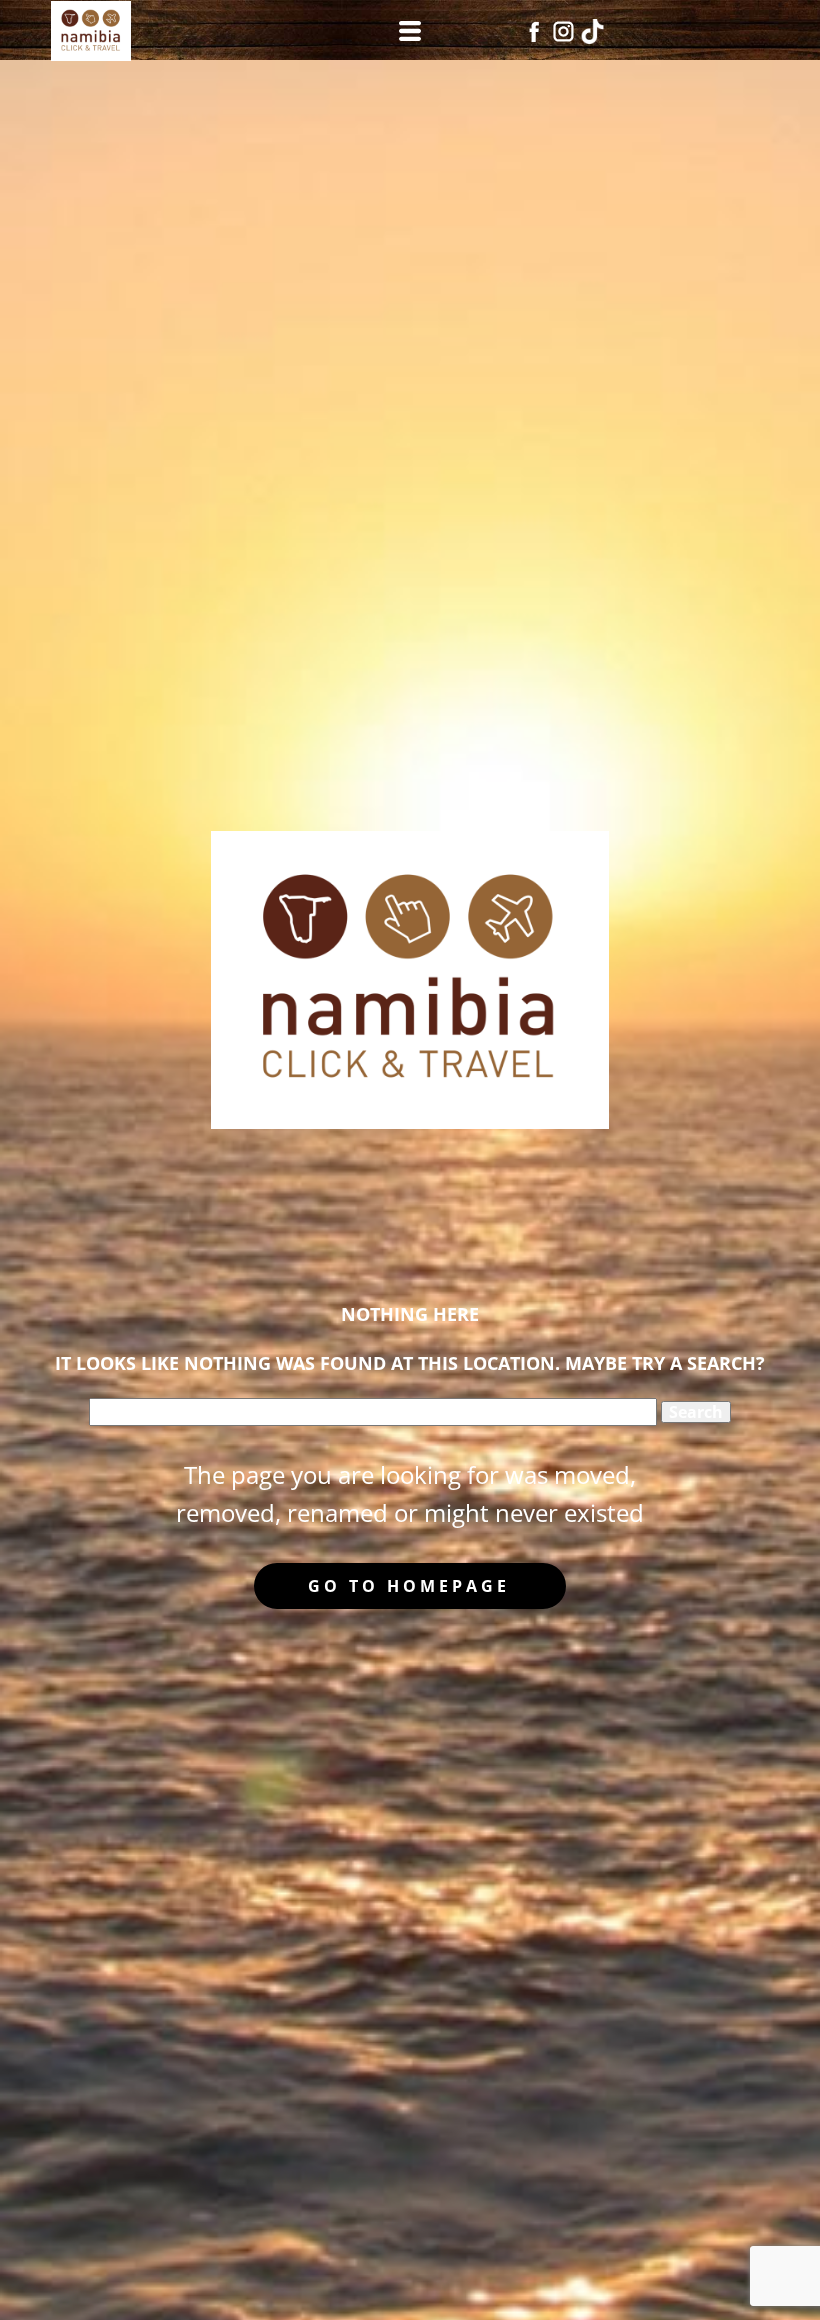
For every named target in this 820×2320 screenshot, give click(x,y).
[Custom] (592, 31)
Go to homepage (409, 1586)
